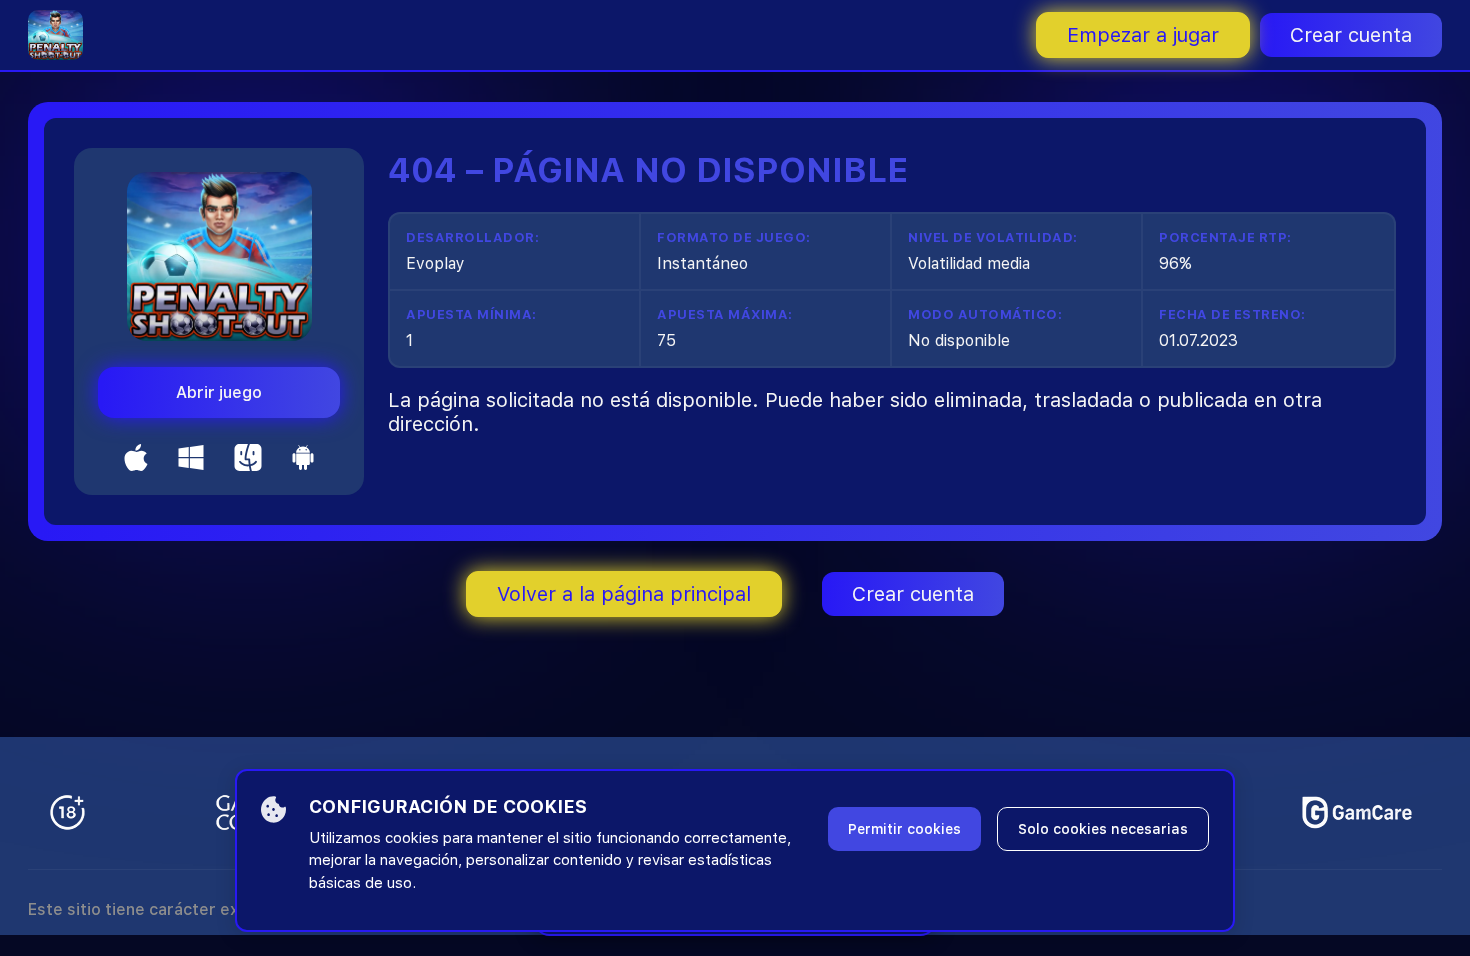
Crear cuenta (1351, 35)
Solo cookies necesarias (1103, 829)
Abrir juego (219, 392)
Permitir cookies (904, 829)
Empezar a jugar (1143, 35)
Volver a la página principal (624, 594)
